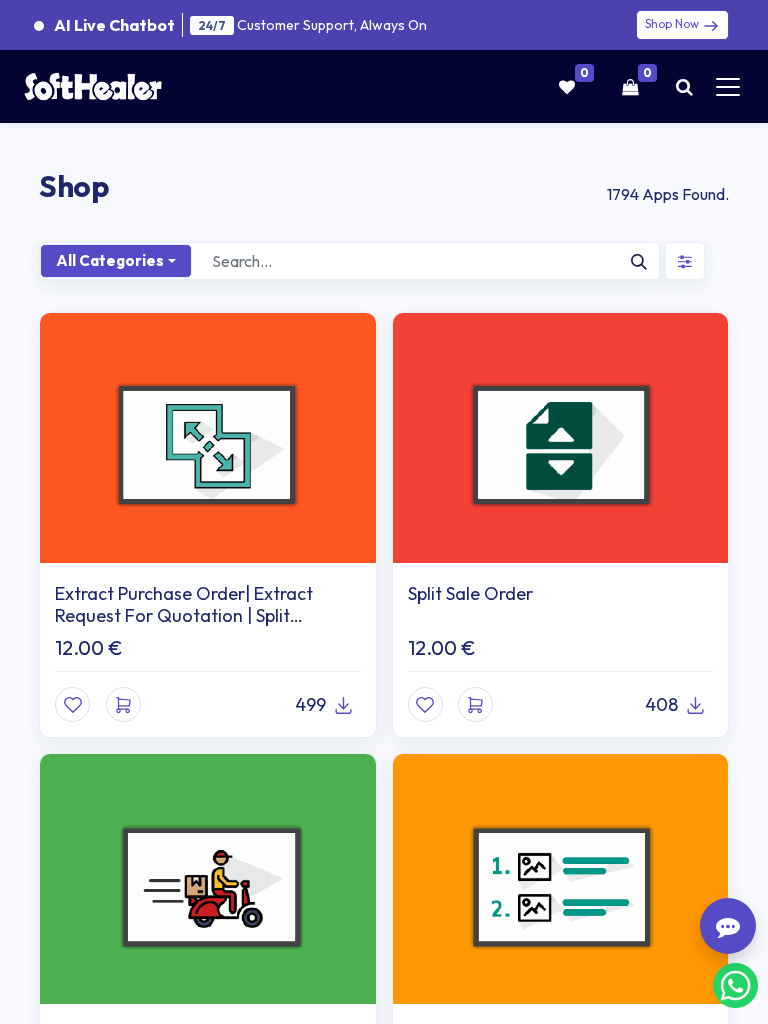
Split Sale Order (470, 593)
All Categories (110, 260)
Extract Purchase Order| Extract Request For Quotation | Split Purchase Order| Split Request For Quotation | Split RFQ (191, 626)
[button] (123, 704)
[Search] (639, 261)
